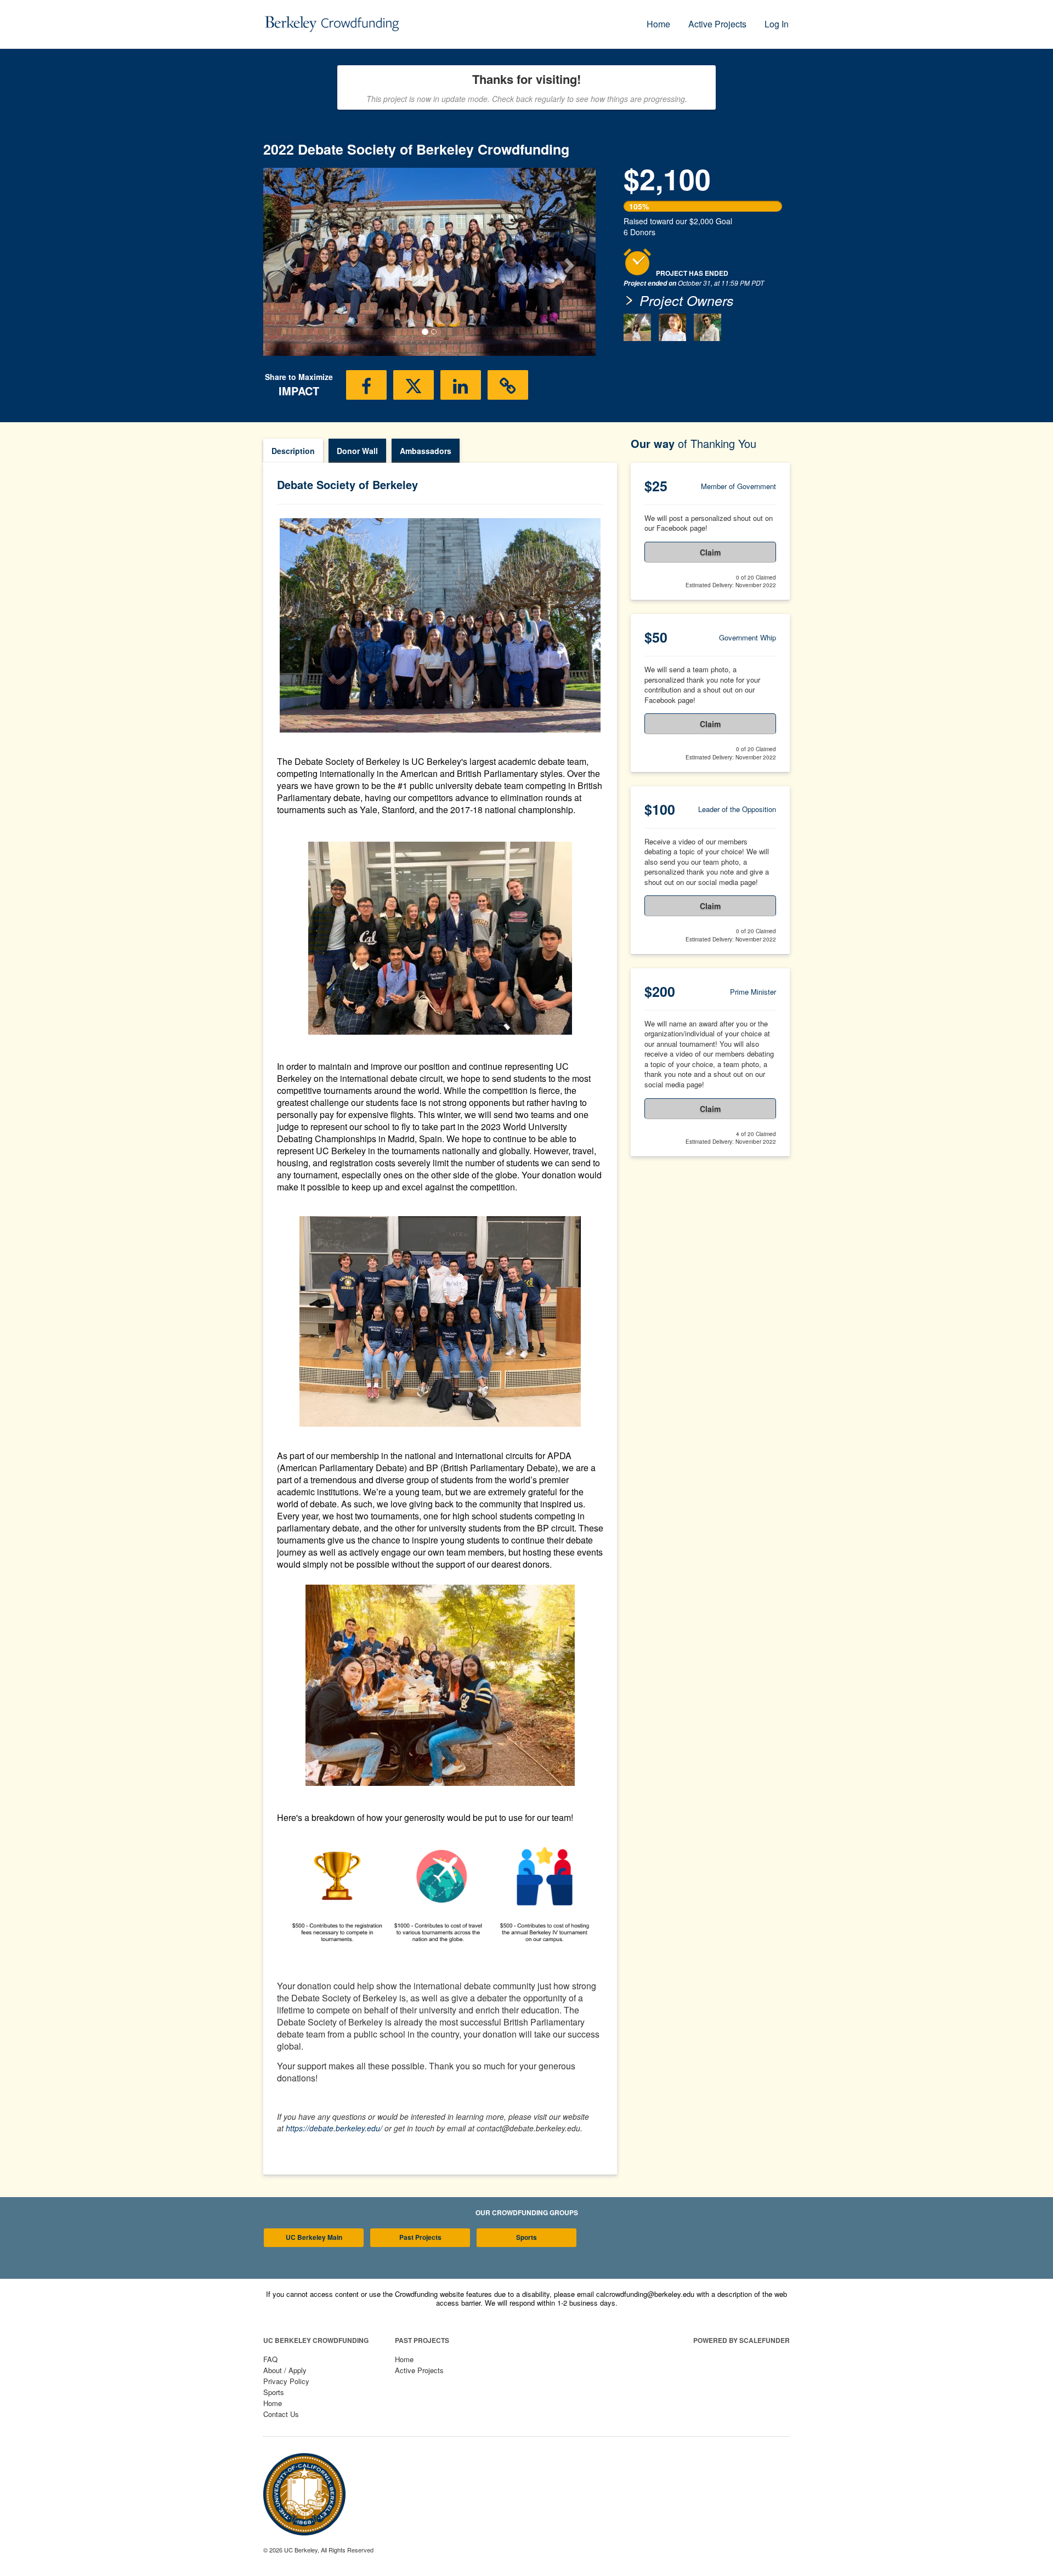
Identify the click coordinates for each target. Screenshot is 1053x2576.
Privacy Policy (286, 2381)
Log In (777, 24)
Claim (710, 552)
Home (658, 24)
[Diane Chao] (637, 327)
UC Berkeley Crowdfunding (316, 2340)
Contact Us (281, 2414)
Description (293, 451)
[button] (288, 262)
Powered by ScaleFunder (741, 2340)
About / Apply (285, 2370)
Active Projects (717, 24)
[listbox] (429, 262)
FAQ (270, 2359)
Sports (526, 2237)
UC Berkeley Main (314, 2237)
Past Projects (420, 2237)
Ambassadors (426, 451)
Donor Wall (357, 451)
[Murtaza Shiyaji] (707, 327)
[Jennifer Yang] (672, 327)
